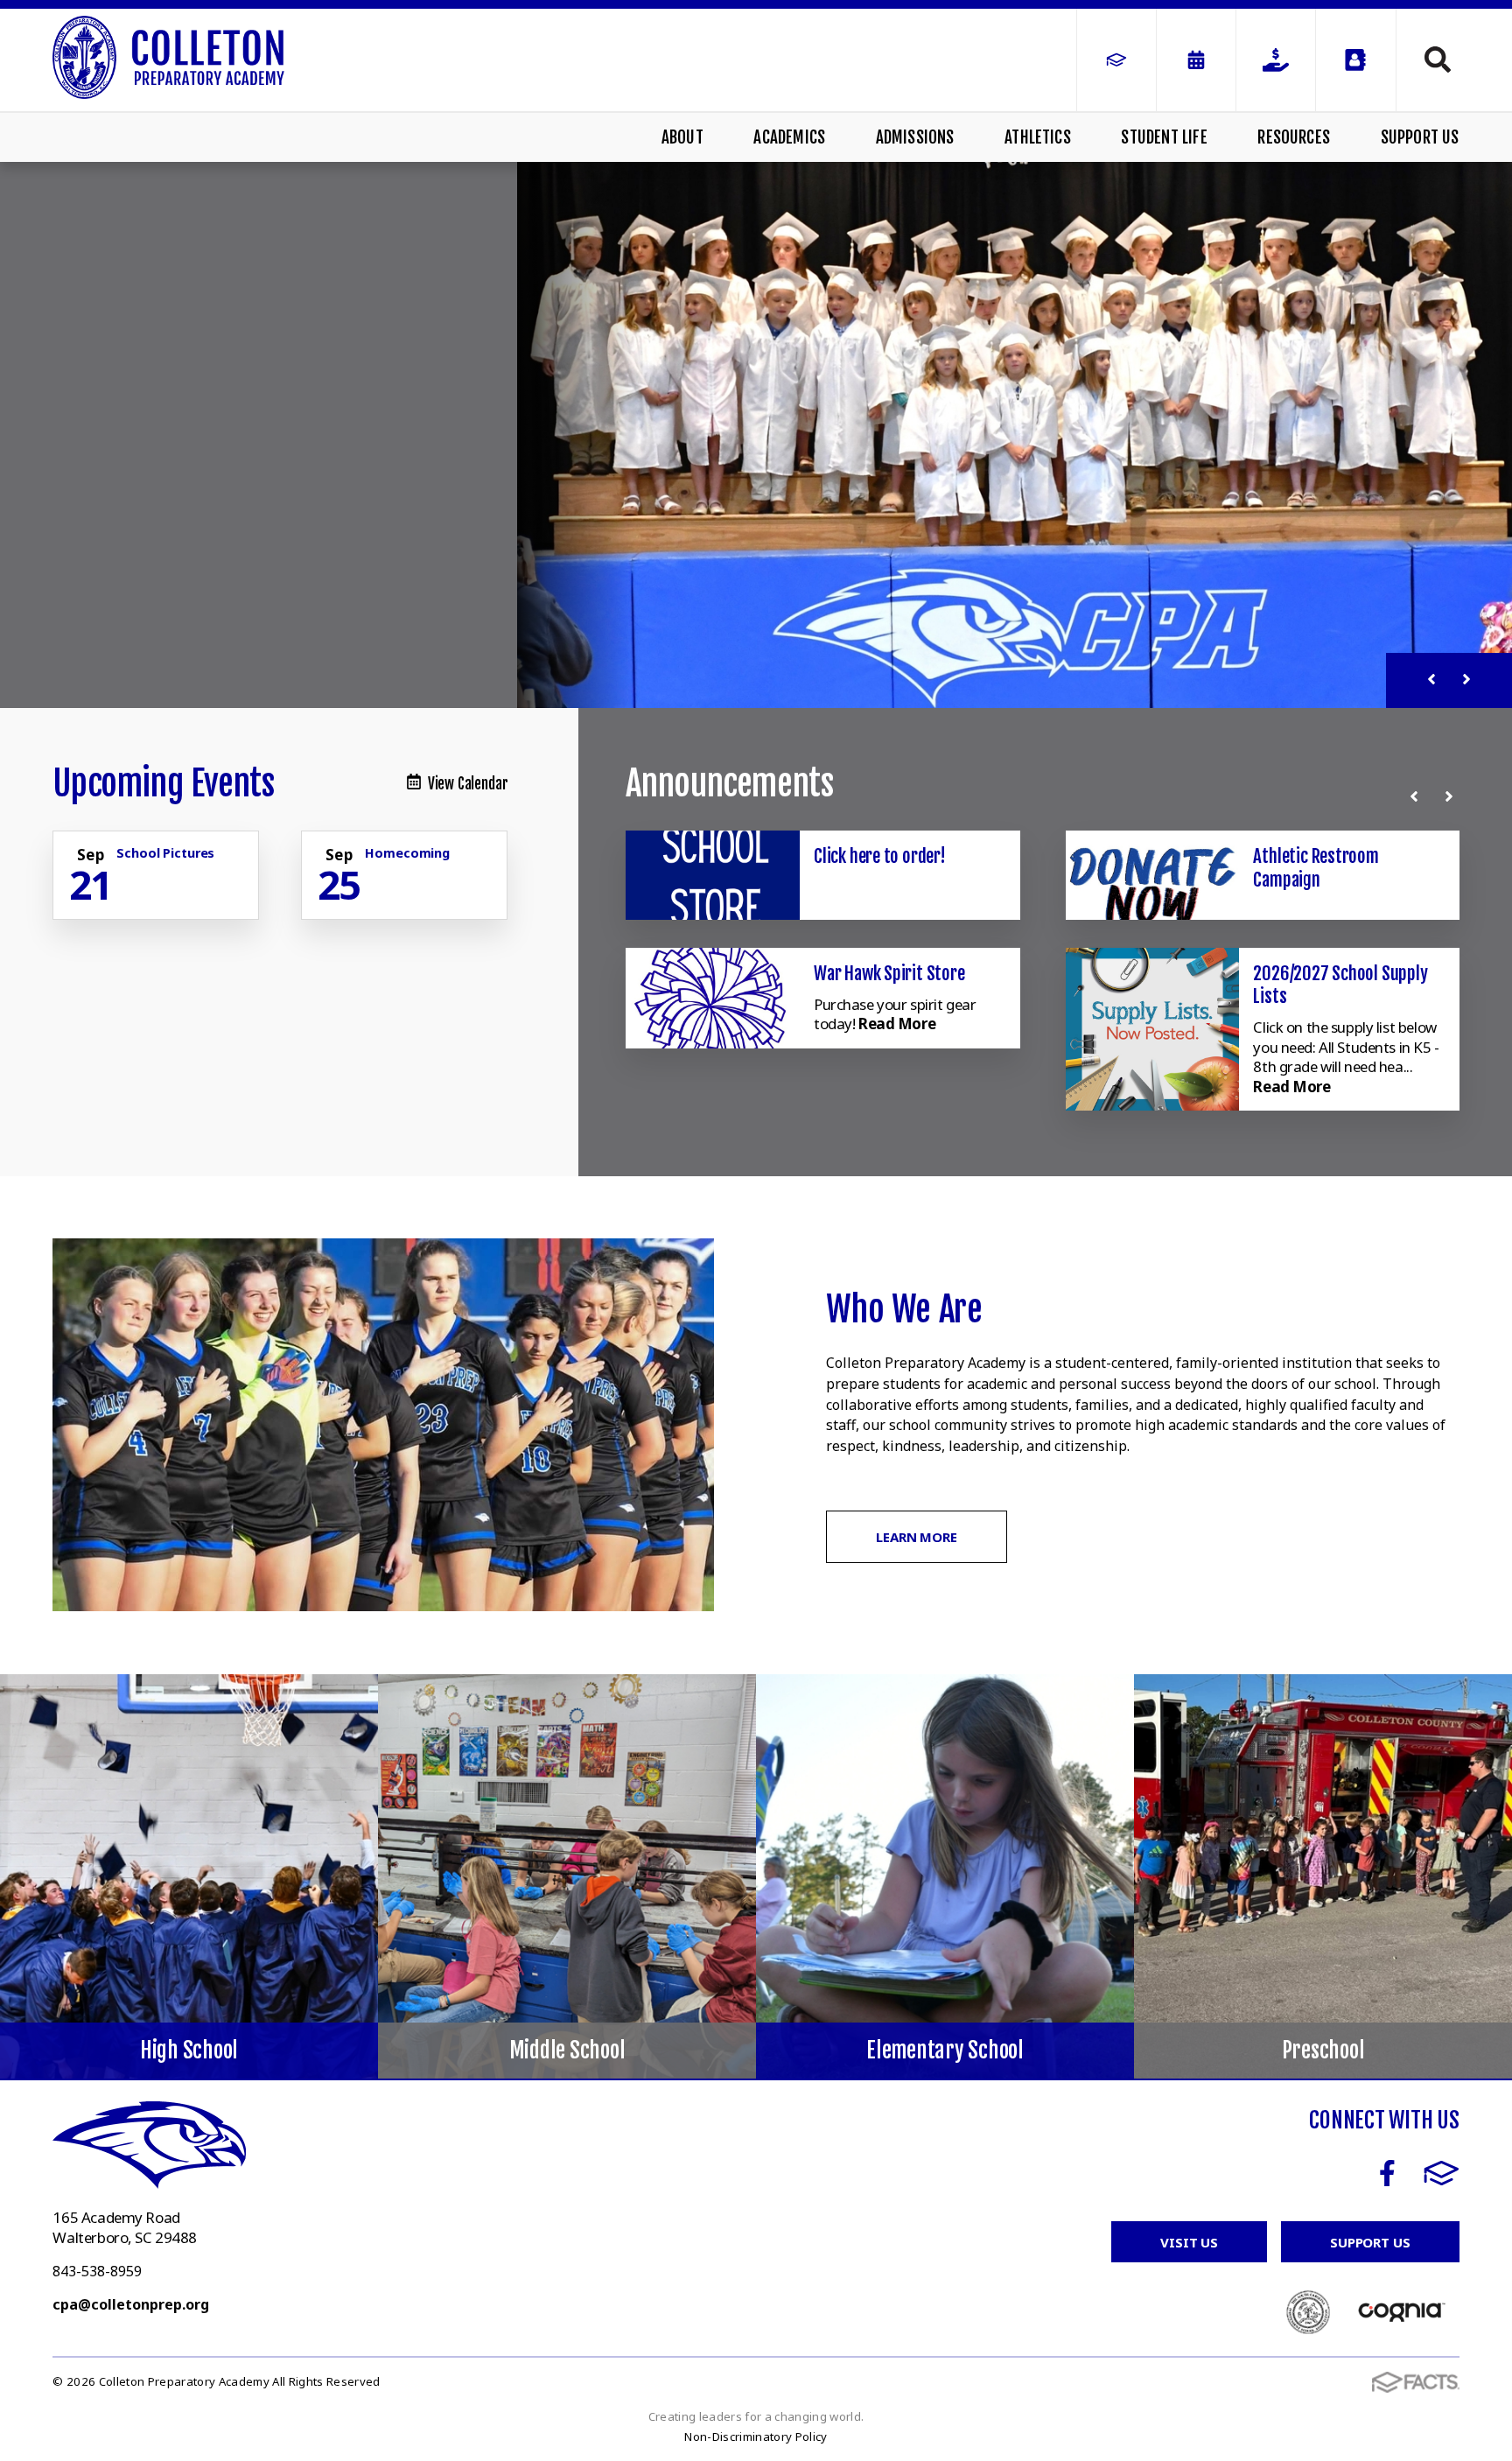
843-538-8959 (97, 2271)
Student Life (1164, 137)
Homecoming (407, 853)
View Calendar (468, 784)
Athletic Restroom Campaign (1316, 867)
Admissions (915, 137)
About (682, 137)
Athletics (1038, 137)
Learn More (917, 1537)
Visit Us (1189, 2242)
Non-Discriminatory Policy (756, 2436)
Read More (897, 1024)
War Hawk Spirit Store (889, 973)
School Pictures (165, 853)
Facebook (1387, 2173)
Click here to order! (880, 856)
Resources (1294, 137)
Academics (789, 137)
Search (1428, 60)
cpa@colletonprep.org (131, 2304)
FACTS (1442, 2173)
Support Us (1420, 137)
